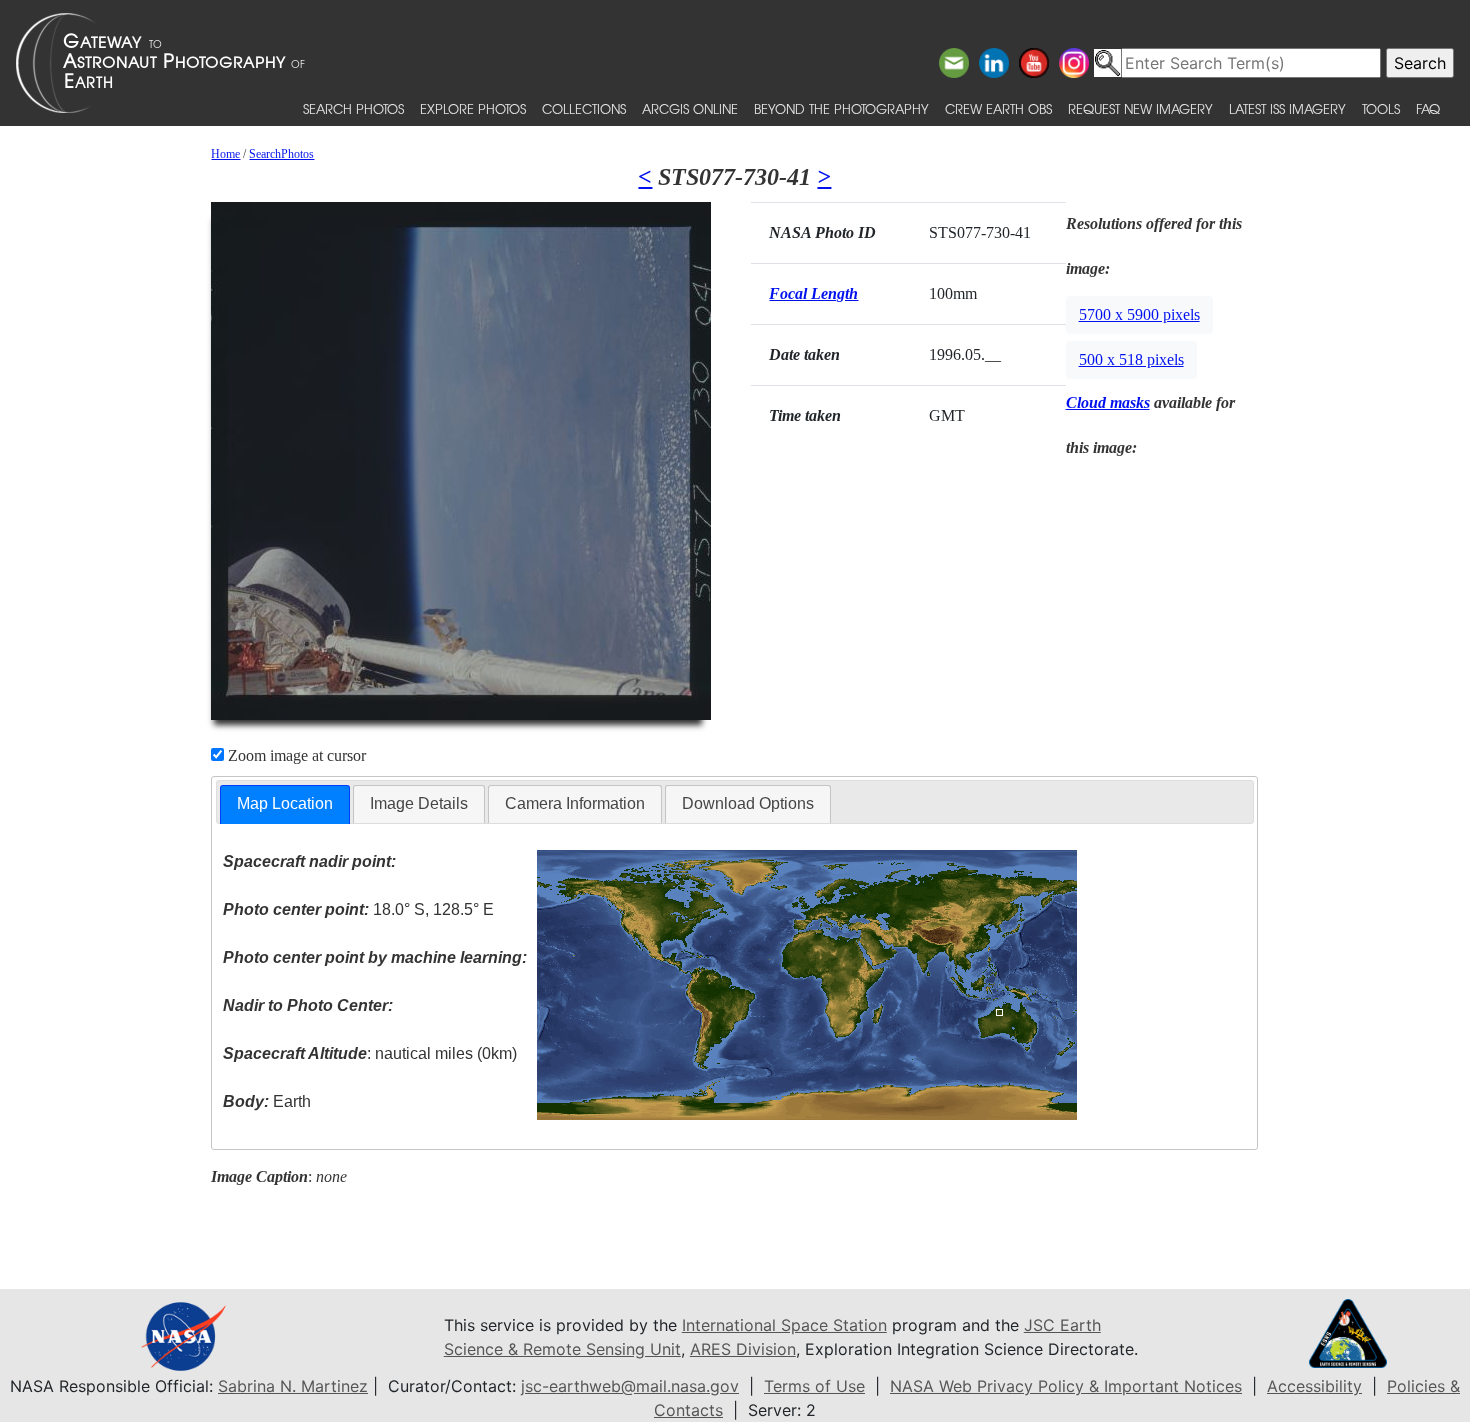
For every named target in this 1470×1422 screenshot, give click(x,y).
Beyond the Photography (841, 108)
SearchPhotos (281, 154)
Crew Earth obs (998, 108)
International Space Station (784, 1325)
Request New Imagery (1140, 108)
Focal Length (813, 293)
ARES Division (743, 1349)
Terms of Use (814, 1386)
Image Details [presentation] (419, 803)
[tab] (285, 804)
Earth (267, 1101)
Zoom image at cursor (295, 755)
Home (225, 154)
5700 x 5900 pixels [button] (1139, 314)
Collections (584, 108)
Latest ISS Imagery (1287, 108)
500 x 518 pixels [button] (1131, 359)
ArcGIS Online (690, 108)
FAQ (1428, 108)
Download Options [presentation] (748, 803)
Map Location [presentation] (285, 803)
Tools (1381, 108)
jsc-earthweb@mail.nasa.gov (630, 1386)
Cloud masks (1108, 402)
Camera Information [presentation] (575, 803)
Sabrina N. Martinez (293, 1386)
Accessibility (1314, 1386)
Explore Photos (473, 108)
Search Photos (353, 108)
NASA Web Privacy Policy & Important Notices (1066, 1386)
